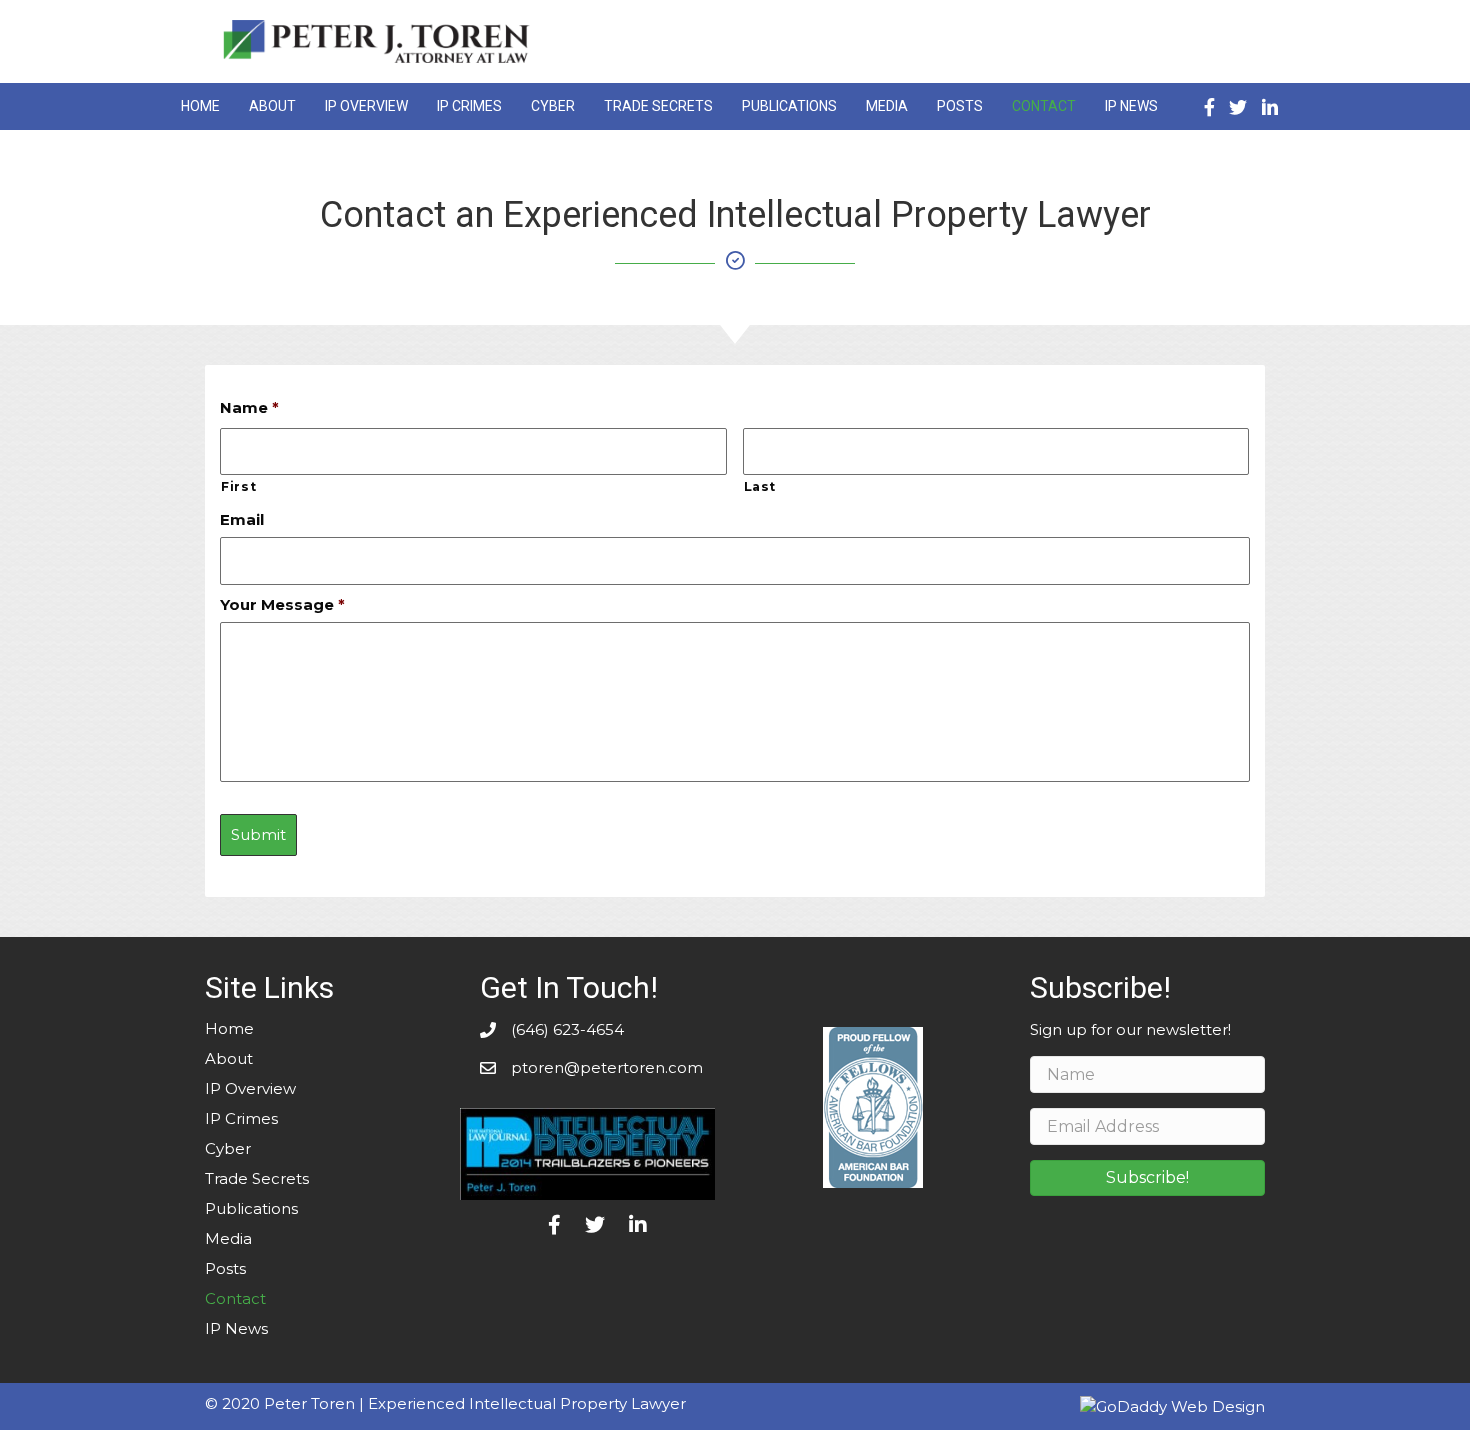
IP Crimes (241, 1118)
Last (760, 486)
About (229, 1058)
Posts (225, 1268)
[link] (200, 104)
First (238, 486)
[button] (1147, 1178)
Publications (251, 1208)
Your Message (282, 604)
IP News (236, 1328)
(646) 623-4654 (567, 1029)
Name (249, 407)
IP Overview (250, 1088)
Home (229, 1028)
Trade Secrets (257, 1178)
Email (242, 519)
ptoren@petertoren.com (607, 1067)
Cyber (228, 1148)
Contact (235, 1298)
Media (228, 1238)
